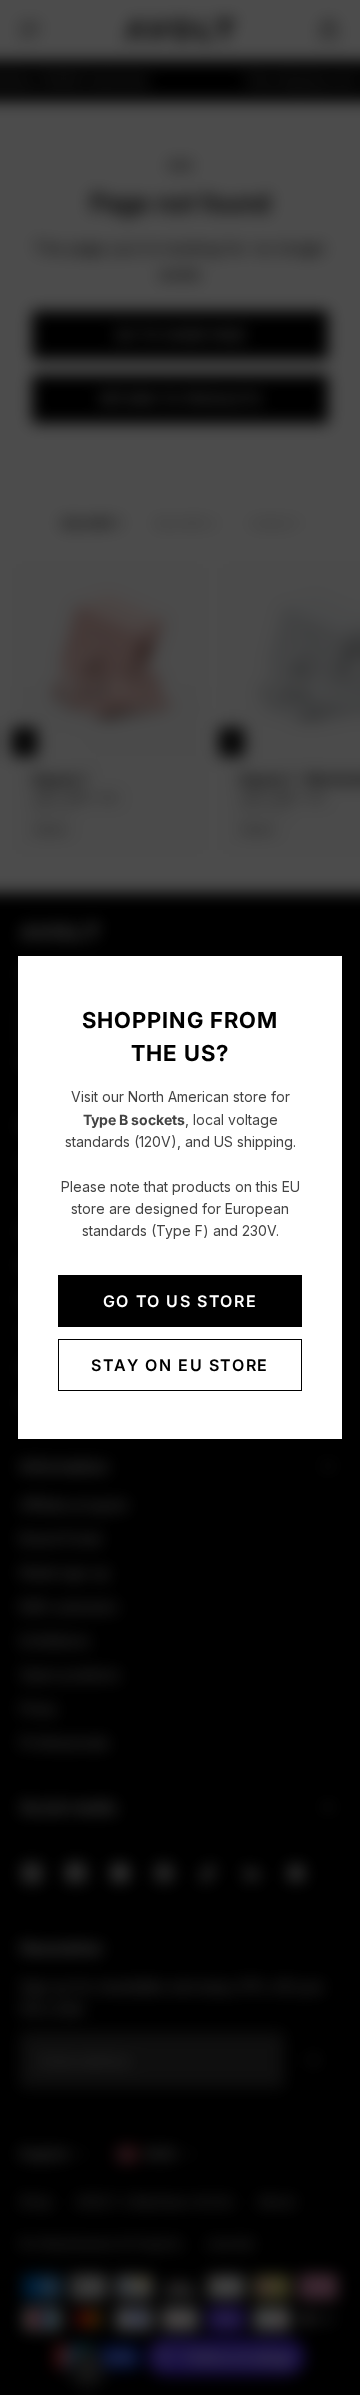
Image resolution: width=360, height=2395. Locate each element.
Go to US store (180, 1301)
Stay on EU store (180, 1365)
